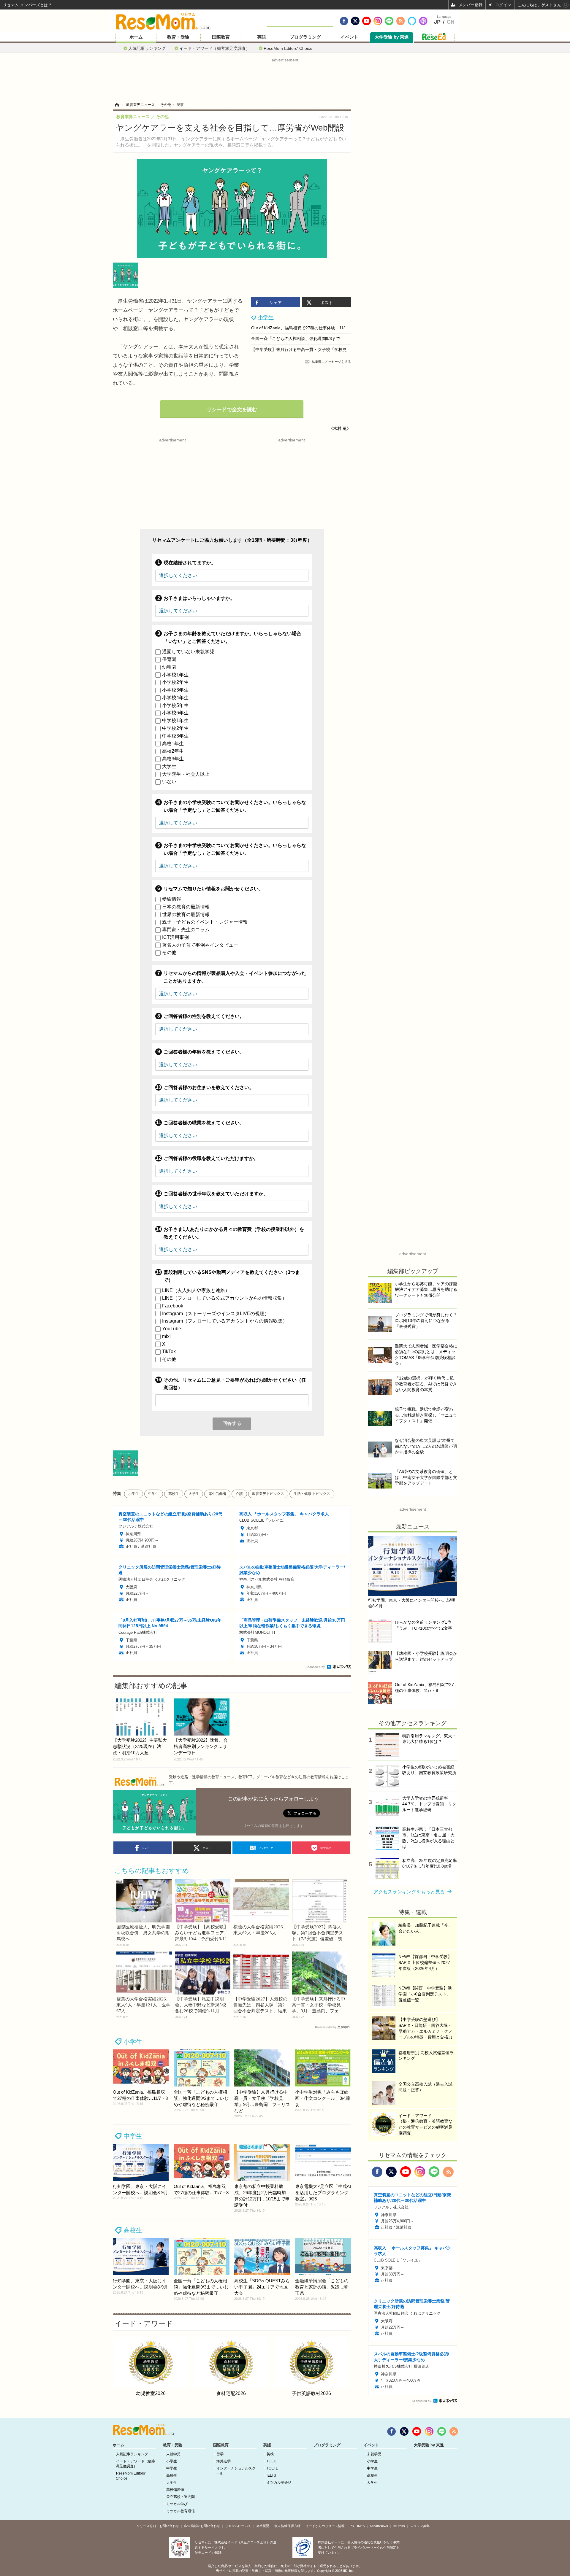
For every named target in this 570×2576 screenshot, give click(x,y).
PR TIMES (357, 2526)
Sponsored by (315, 1667)
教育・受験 (178, 37)
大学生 (194, 1494)
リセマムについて (238, 2526)
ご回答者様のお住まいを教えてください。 (209, 1087)
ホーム (136, 37)
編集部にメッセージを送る (331, 362)
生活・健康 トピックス (312, 1494)
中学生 (153, 1494)
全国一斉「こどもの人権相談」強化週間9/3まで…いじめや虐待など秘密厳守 (323, 339)
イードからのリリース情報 (325, 2526)
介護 (239, 1494)
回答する (232, 1423)
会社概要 (263, 2526)
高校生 (174, 1494)
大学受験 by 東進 (392, 37)
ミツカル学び (177, 2504)
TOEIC (272, 2461)
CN (451, 22)
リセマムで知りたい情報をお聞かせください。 (213, 889)
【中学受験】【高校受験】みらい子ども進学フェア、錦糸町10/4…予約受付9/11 (202, 1933)
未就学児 (173, 2454)
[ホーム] (117, 105)
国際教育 (221, 37)
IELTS (271, 2475)
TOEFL (272, 2468)
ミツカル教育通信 (180, 2511)
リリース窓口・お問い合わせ (158, 2526)
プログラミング (305, 37)
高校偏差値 (175, 2490)
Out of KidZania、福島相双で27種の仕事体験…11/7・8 (302, 328)
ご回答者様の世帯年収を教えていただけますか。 (216, 1194)
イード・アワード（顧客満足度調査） (215, 48)
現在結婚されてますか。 (190, 563)
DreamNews (379, 2526)
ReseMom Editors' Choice (288, 48)
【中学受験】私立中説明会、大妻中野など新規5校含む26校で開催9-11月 (201, 2005)
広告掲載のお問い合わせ (202, 2526)
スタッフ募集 (420, 2526)
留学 (220, 2454)
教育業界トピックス (268, 1494)
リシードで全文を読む (232, 410)
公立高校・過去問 (180, 2497)
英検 (270, 2454)
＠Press (399, 2526)
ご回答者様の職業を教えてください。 (204, 1123)
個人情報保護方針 (287, 2526)
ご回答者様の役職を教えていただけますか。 (211, 1158)
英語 (262, 37)
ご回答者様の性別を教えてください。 (204, 1016)
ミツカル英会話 (279, 2483)
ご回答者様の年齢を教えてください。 (204, 1052)
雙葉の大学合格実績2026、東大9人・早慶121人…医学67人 (143, 2005)
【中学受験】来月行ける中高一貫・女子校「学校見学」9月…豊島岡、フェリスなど (329, 349)
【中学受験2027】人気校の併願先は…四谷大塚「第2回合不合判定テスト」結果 (260, 2005)
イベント (349, 37)
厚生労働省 (217, 1494)
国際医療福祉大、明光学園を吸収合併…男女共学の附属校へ (143, 1933)
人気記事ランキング (147, 48)
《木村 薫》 (340, 428)
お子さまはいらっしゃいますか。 (199, 598)
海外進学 (224, 2461)
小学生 (266, 317)
